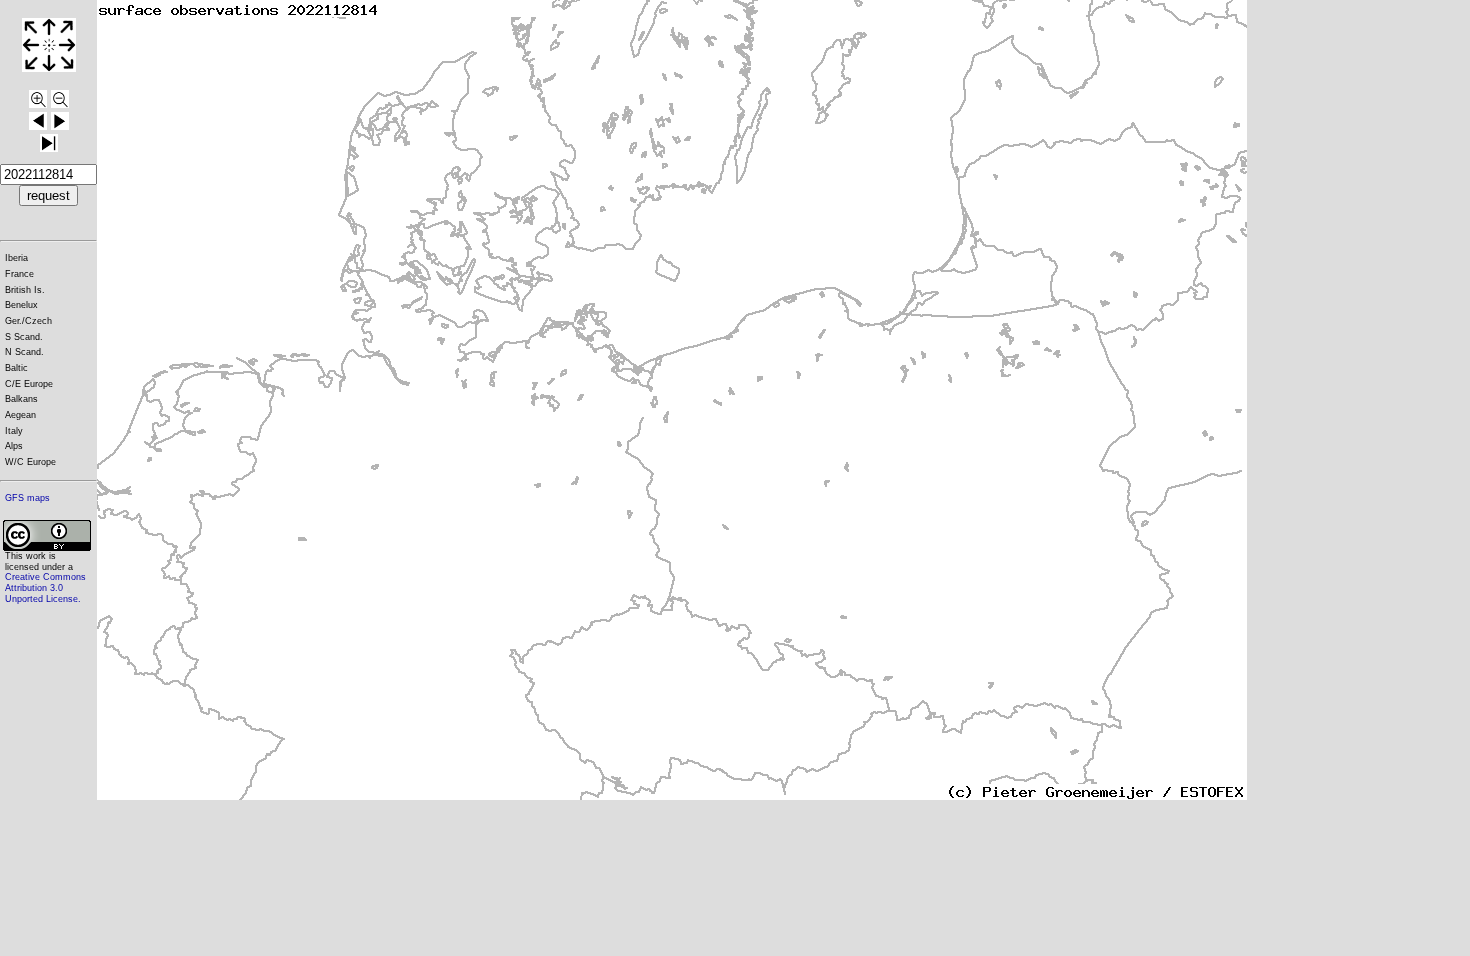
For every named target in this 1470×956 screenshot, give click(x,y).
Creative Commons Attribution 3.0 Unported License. (45, 587)
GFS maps (27, 498)
